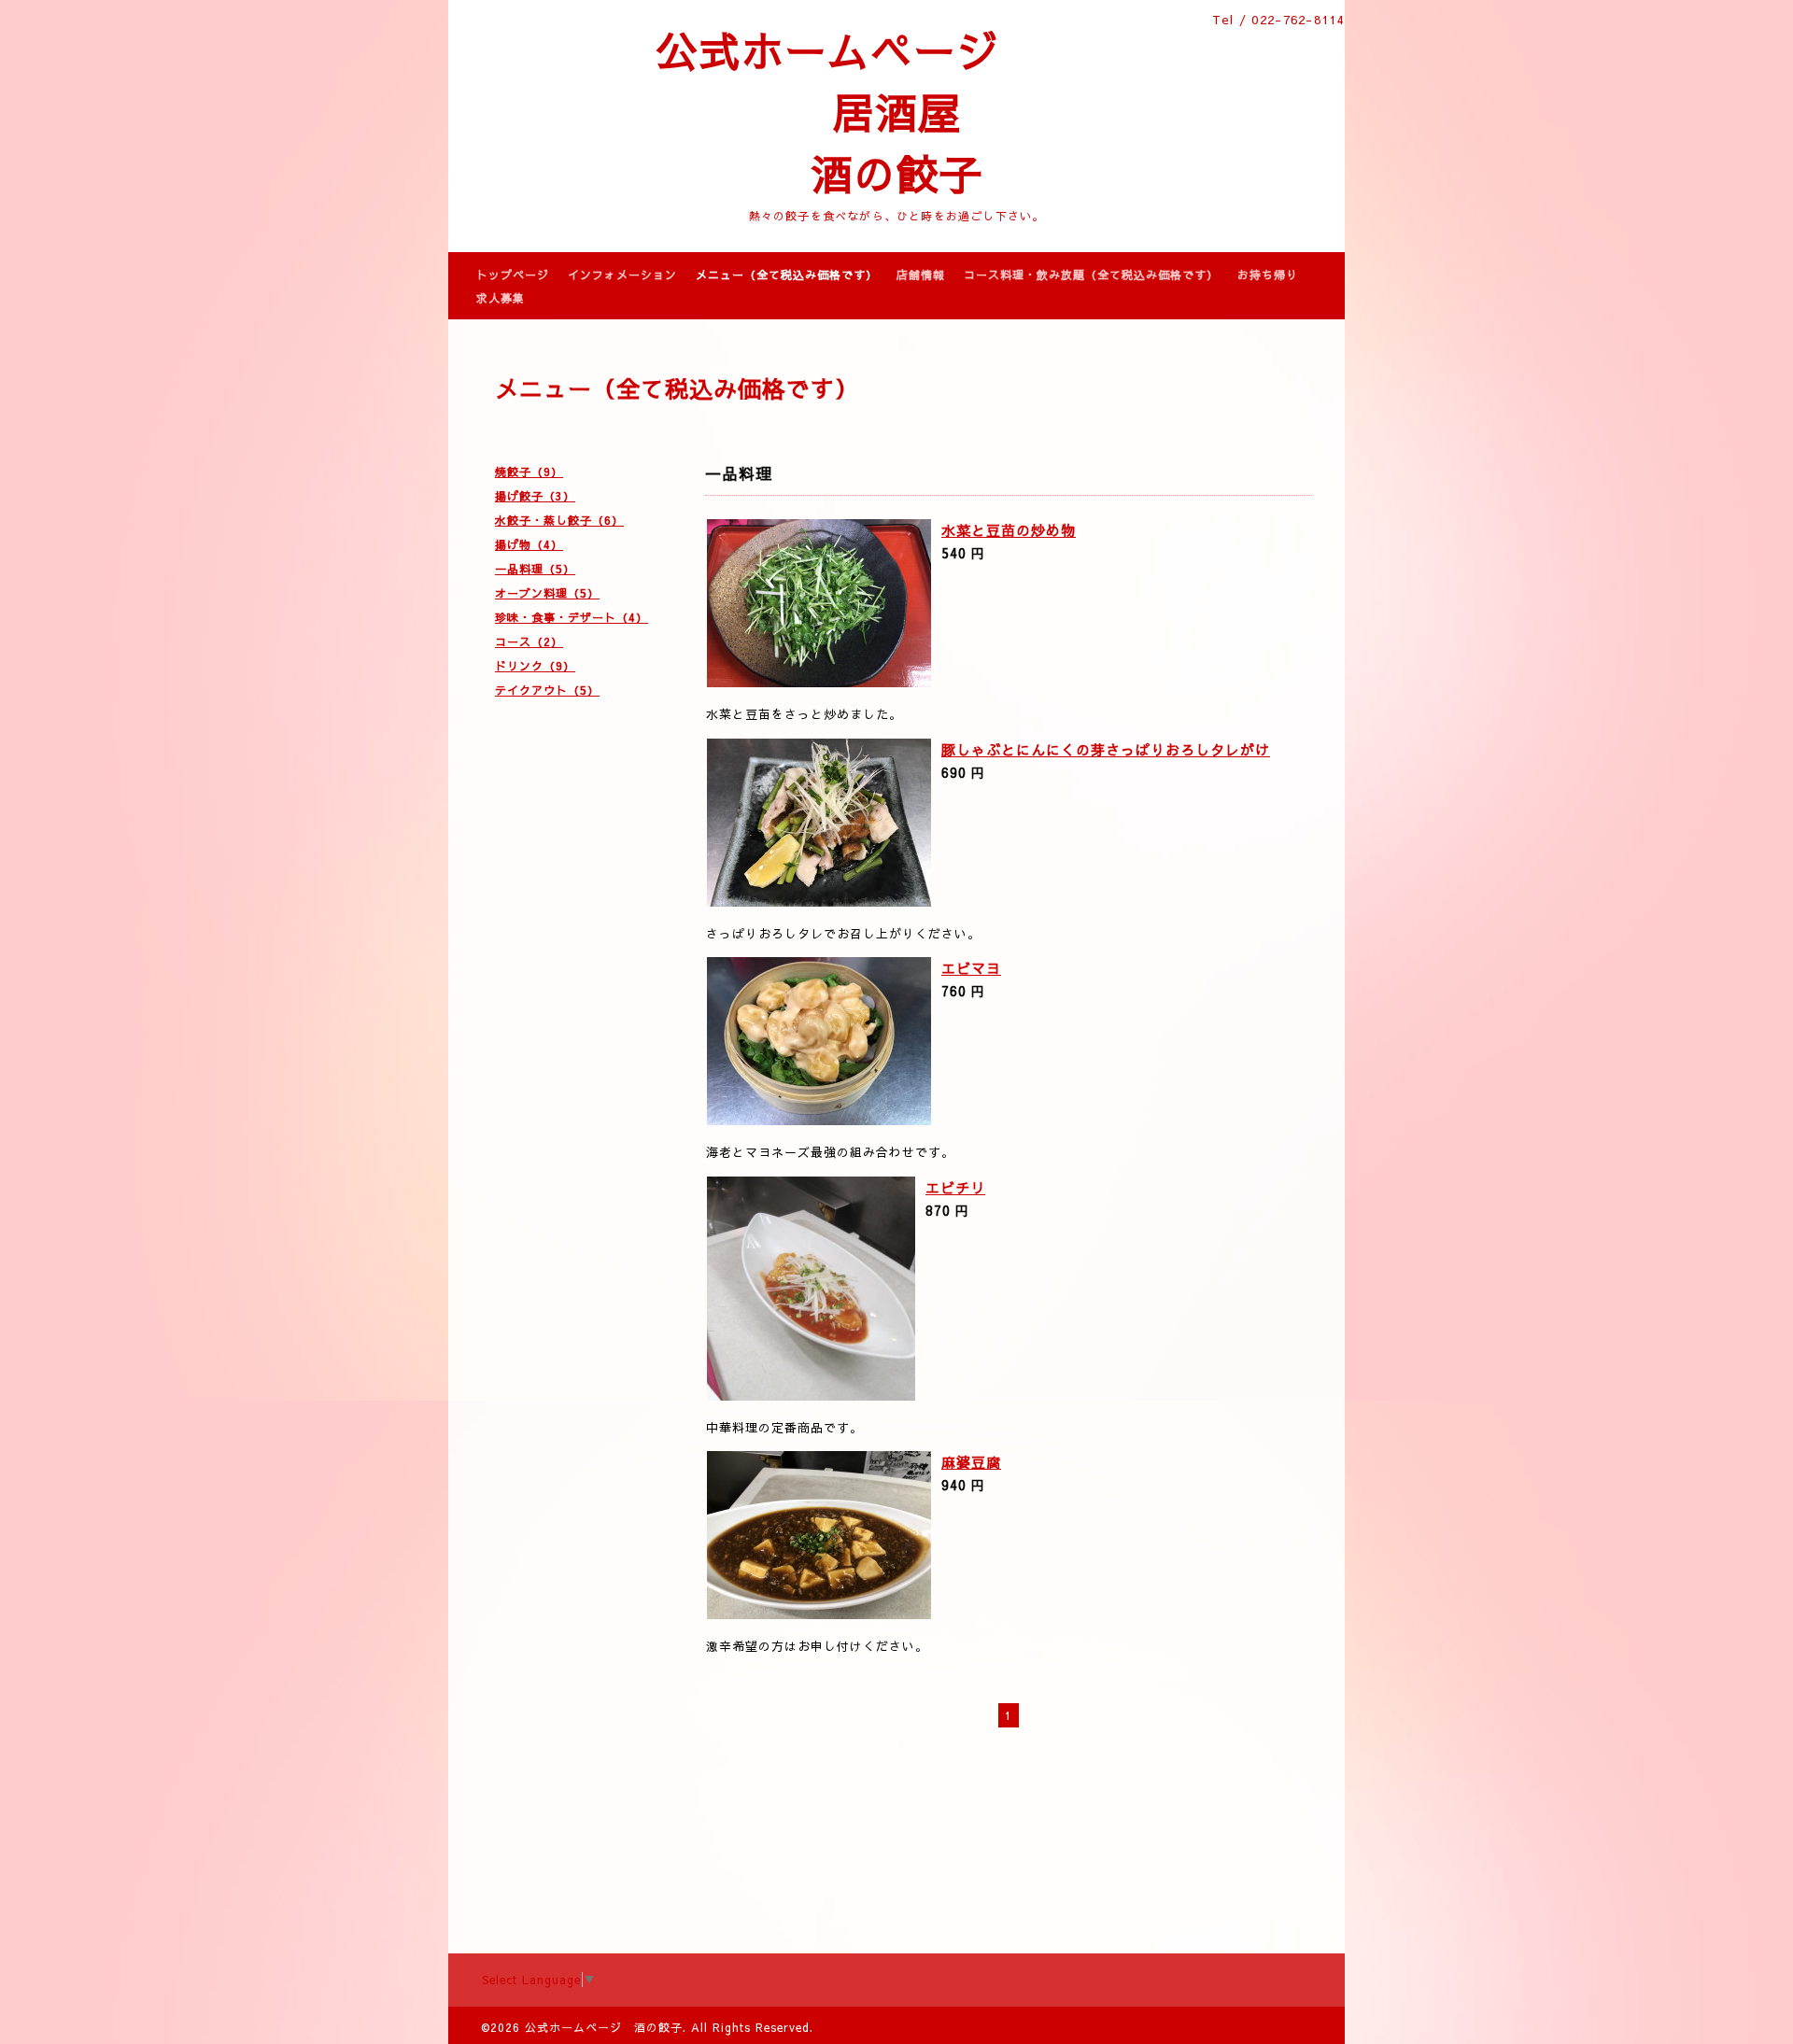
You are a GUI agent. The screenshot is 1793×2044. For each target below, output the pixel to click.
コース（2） (529, 641)
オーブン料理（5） (547, 593)
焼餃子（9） (529, 472)
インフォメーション (622, 275)
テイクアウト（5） (547, 690)
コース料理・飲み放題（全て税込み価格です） (1091, 275)
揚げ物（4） (529, 544)
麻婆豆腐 (971, 1462)
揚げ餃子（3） (535, 496)
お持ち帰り (1268, 275)
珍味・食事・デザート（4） (572, 617)
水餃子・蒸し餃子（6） (559, 520)
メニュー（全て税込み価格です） (787, 275)
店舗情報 (921, 275)
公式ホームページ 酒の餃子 (604, 2027)
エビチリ (955, 1187)
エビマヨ (971, 968)
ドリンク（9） (535, 666)
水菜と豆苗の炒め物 (1009, 530)
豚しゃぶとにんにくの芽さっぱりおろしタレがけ (1106, 749)
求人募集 (501, 298)
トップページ (513, 275)
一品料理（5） (535, 569)
